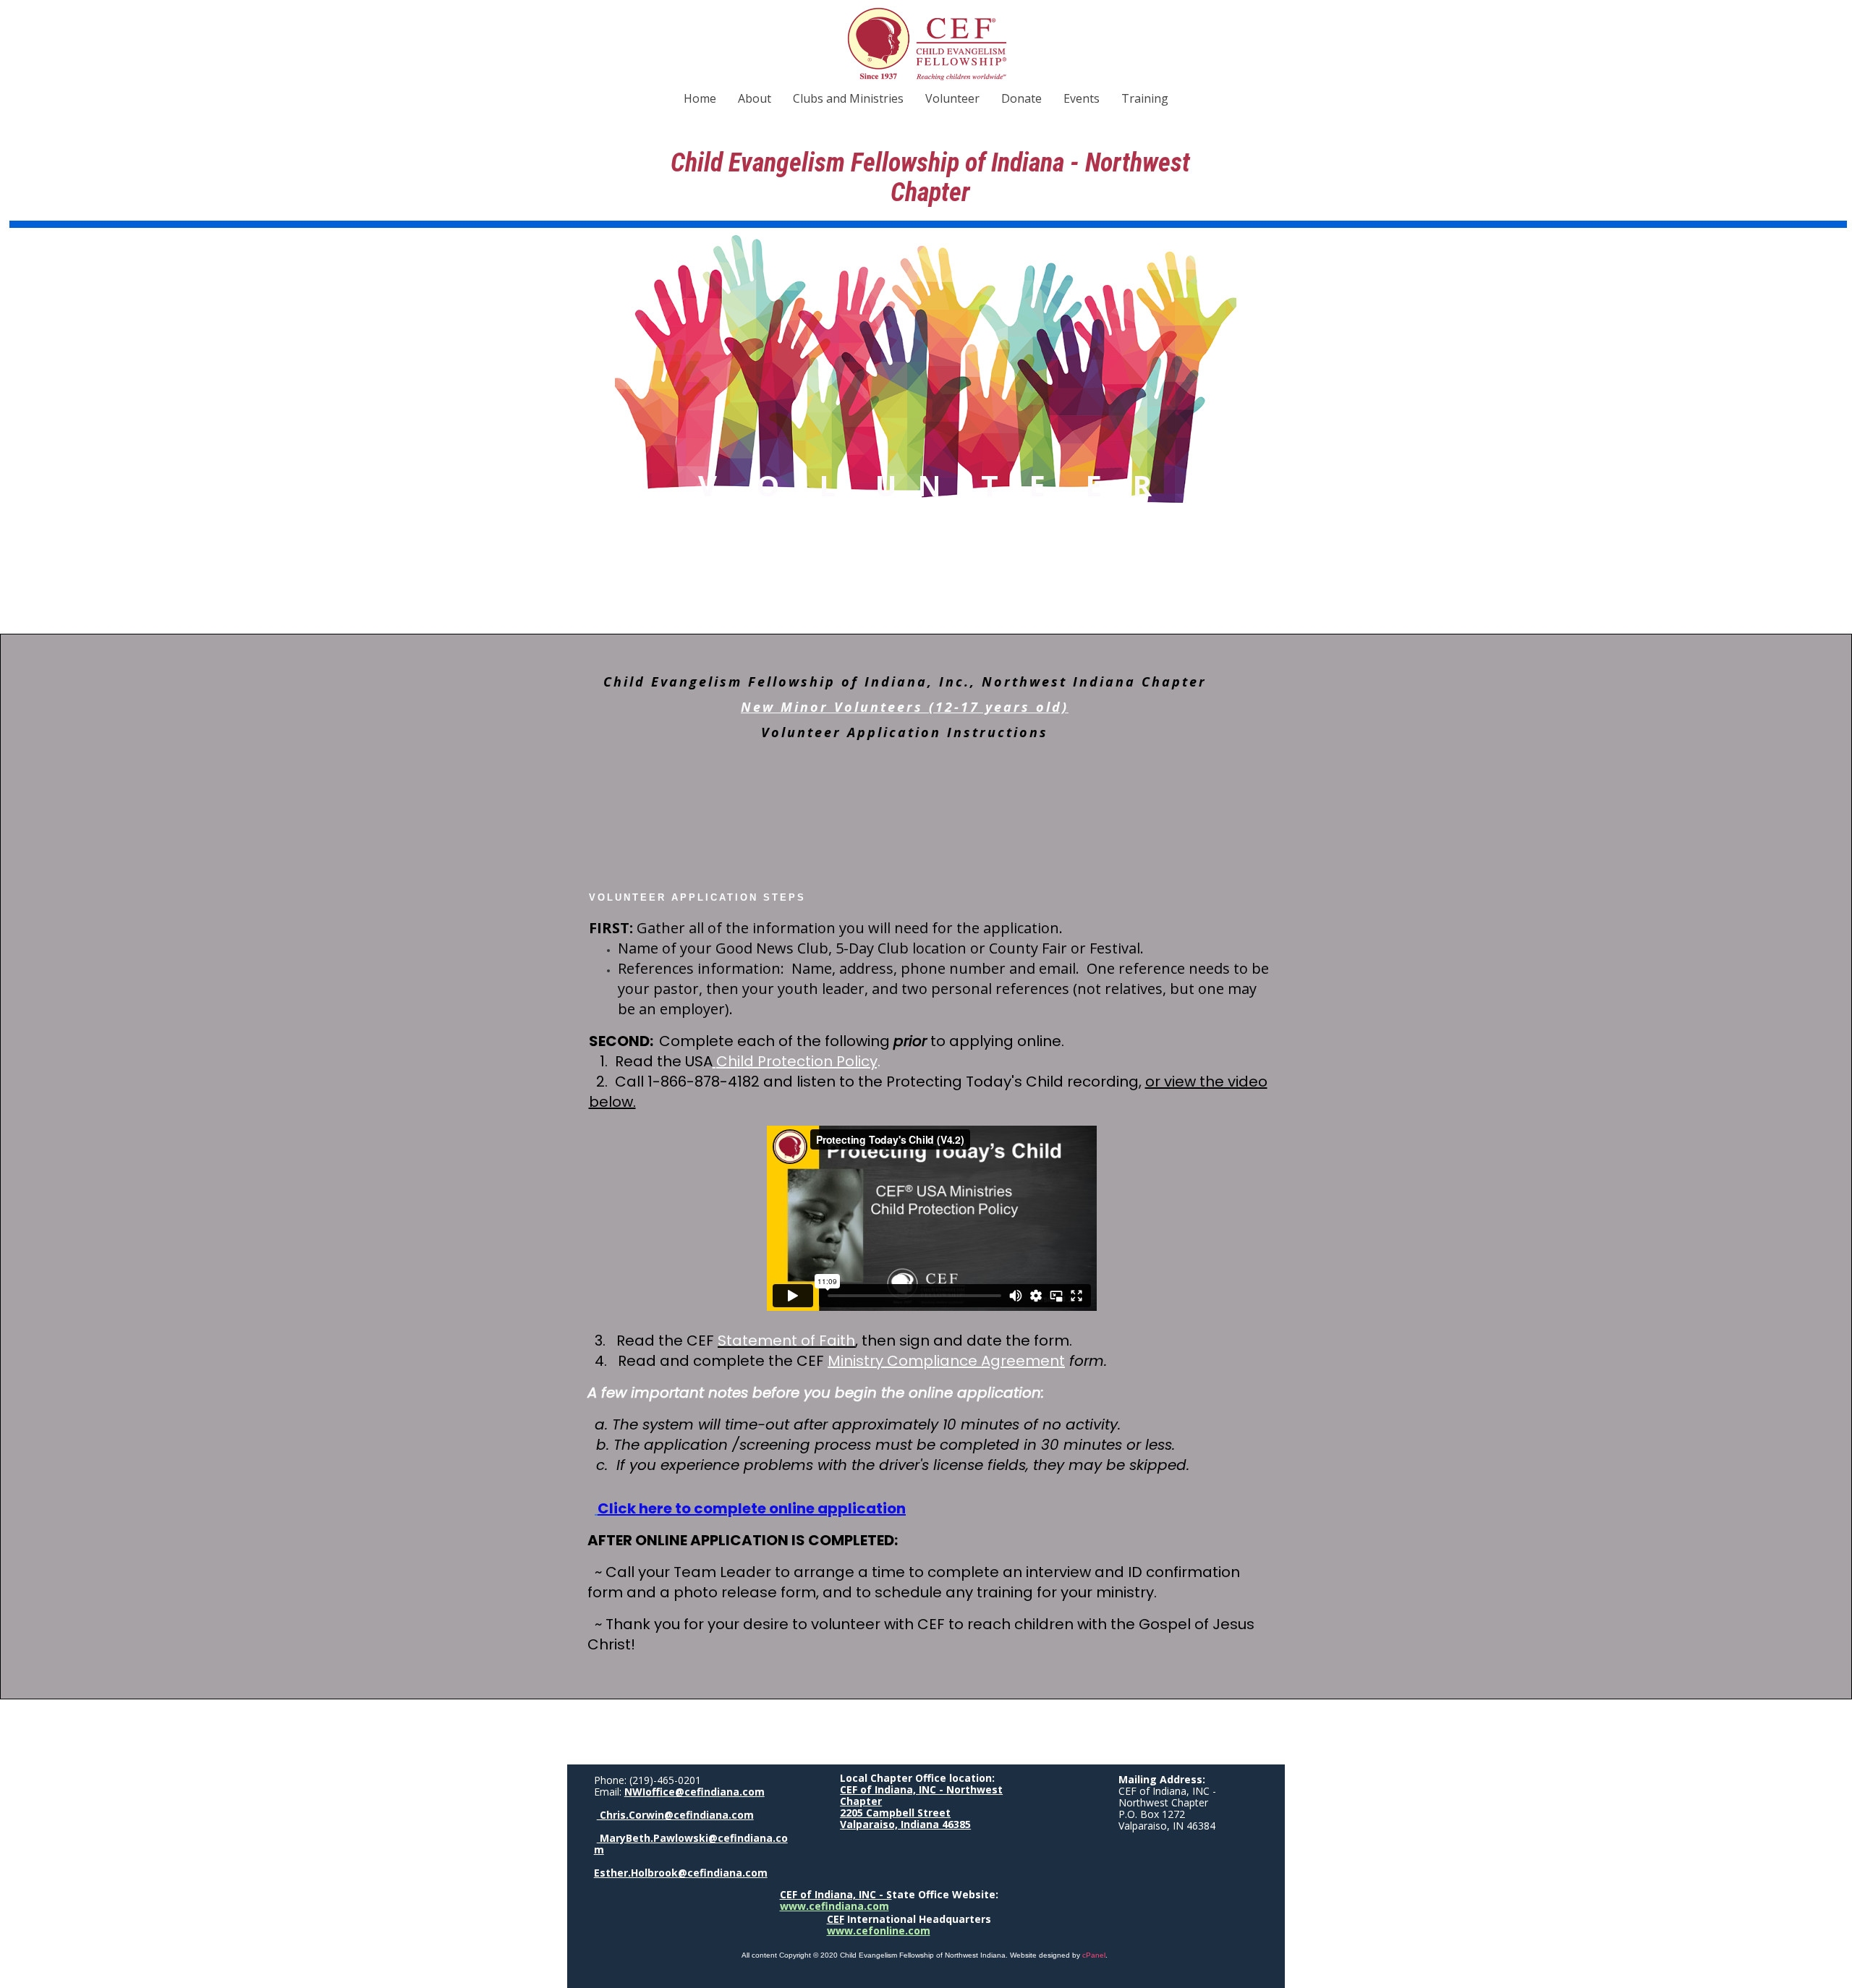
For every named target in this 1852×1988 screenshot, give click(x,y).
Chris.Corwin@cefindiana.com (675, 1815)
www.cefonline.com (879, 1930)
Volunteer (952, 98)
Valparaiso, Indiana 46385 (905, 1824)
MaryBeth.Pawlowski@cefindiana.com (691, 1844)
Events (1082, 98)
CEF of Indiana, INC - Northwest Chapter (921, 1795)
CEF (836, 1919)
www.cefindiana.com (834, 1906)
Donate (1021, 98)
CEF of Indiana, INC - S (836, 1894)
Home (700, 98)
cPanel (1094, 1955)
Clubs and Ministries (848, 98)
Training (1145, 98)
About (755, 98)
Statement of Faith (786, 1341)
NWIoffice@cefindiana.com (694, 1792)
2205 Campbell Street (895, 1813)
